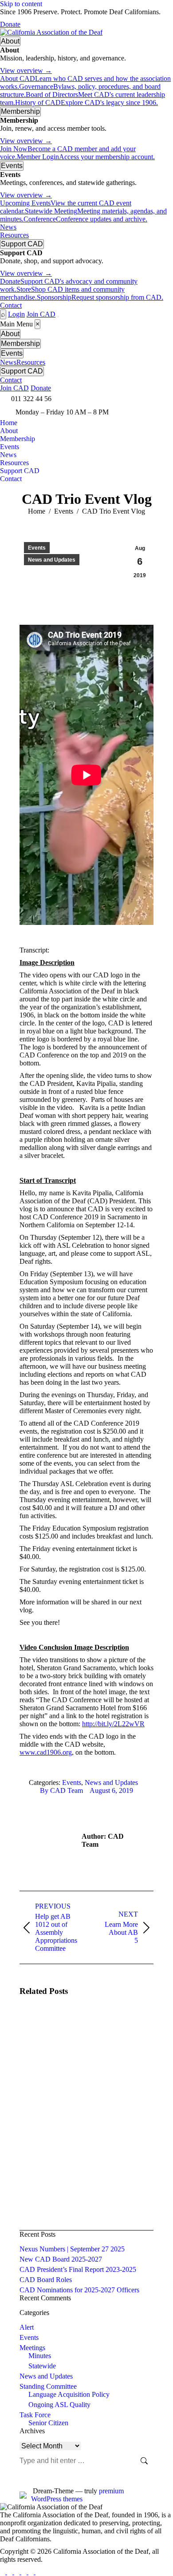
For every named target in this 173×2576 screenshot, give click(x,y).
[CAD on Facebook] (18, 2572)
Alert (27, 2327)
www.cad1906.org (46, 1752)
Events (37, 548)
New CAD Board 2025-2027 (61, 2259)
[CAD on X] (32, 2572)
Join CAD (41, 314)
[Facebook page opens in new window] (138, 399)
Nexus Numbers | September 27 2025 (72, 2249)
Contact (11, 305)
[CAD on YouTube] (25, 2572)
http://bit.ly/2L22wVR (113, 1724)
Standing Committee (48, 2386)
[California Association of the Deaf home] (51, 32)
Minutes (40, 2356)
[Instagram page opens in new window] (164, 399)
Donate (10, 24)
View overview (26, 70)
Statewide (42, 2366)
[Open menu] (58, 317)
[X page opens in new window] (151, 399)
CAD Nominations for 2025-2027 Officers (79, 2290)
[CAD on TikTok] (11, 2572)
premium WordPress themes (77, 2495)
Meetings (32, 2348)
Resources (14, 235)
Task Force (35, 2415)
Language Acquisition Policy (69, 2394)
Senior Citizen (48, 2423)
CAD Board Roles (46, 2280)
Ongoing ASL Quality (59, 2405)
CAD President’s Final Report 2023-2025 (78, 2269)
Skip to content (21, 4)
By (61, 1790)
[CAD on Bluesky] (38, 2572)
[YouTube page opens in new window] (138, 412)
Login (16, 314)
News (8, 227)
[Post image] (44, 2029)
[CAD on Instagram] (4, 2572)
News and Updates (52, 560)
